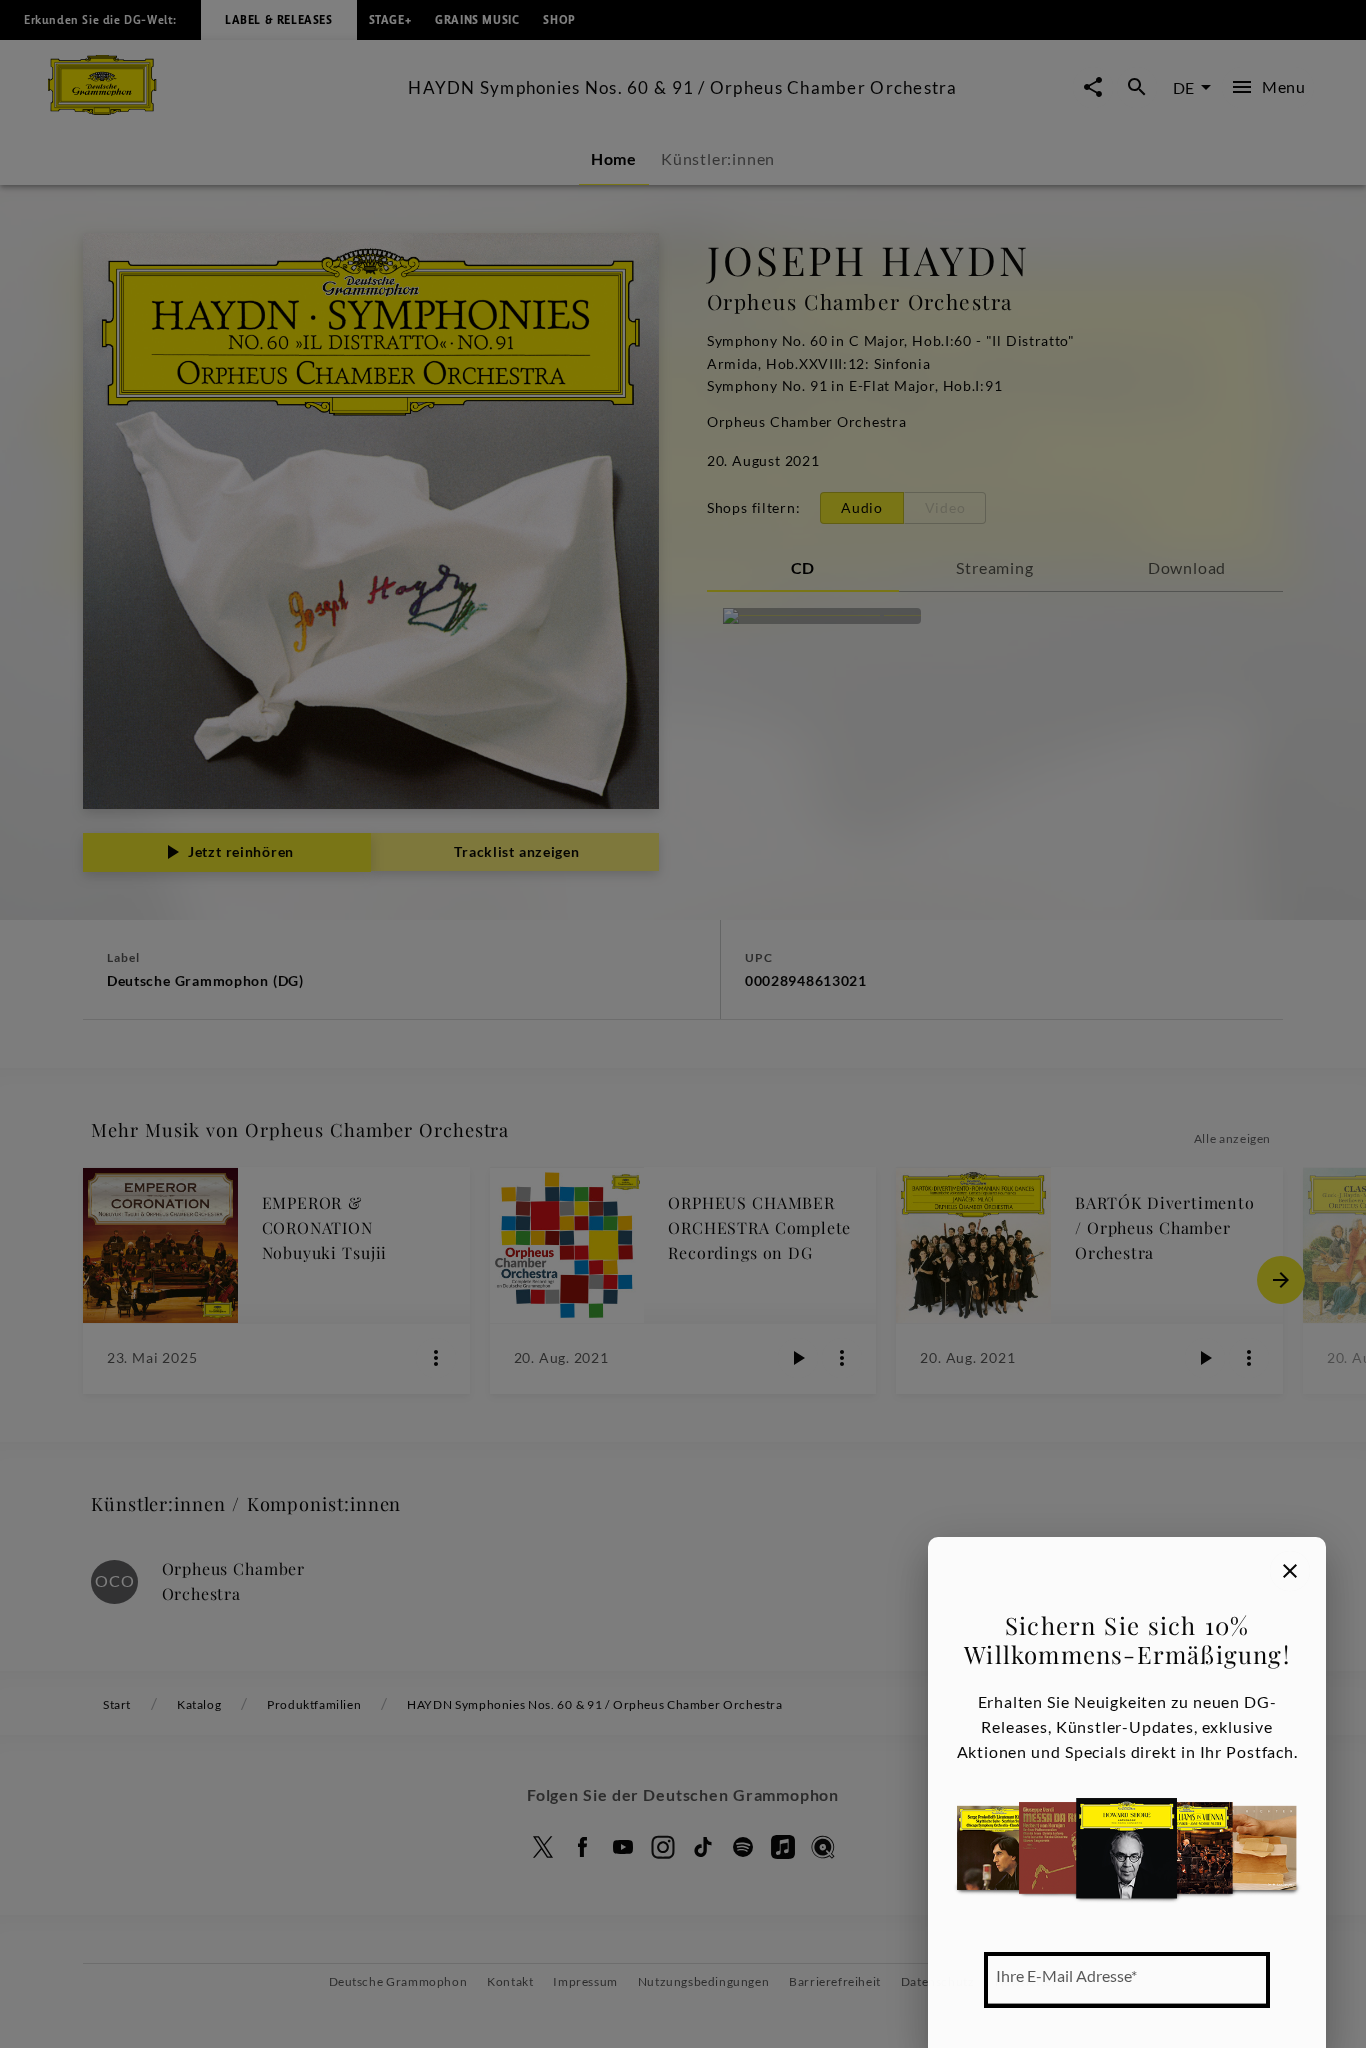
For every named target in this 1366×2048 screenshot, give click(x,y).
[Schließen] (1290, 1571)
